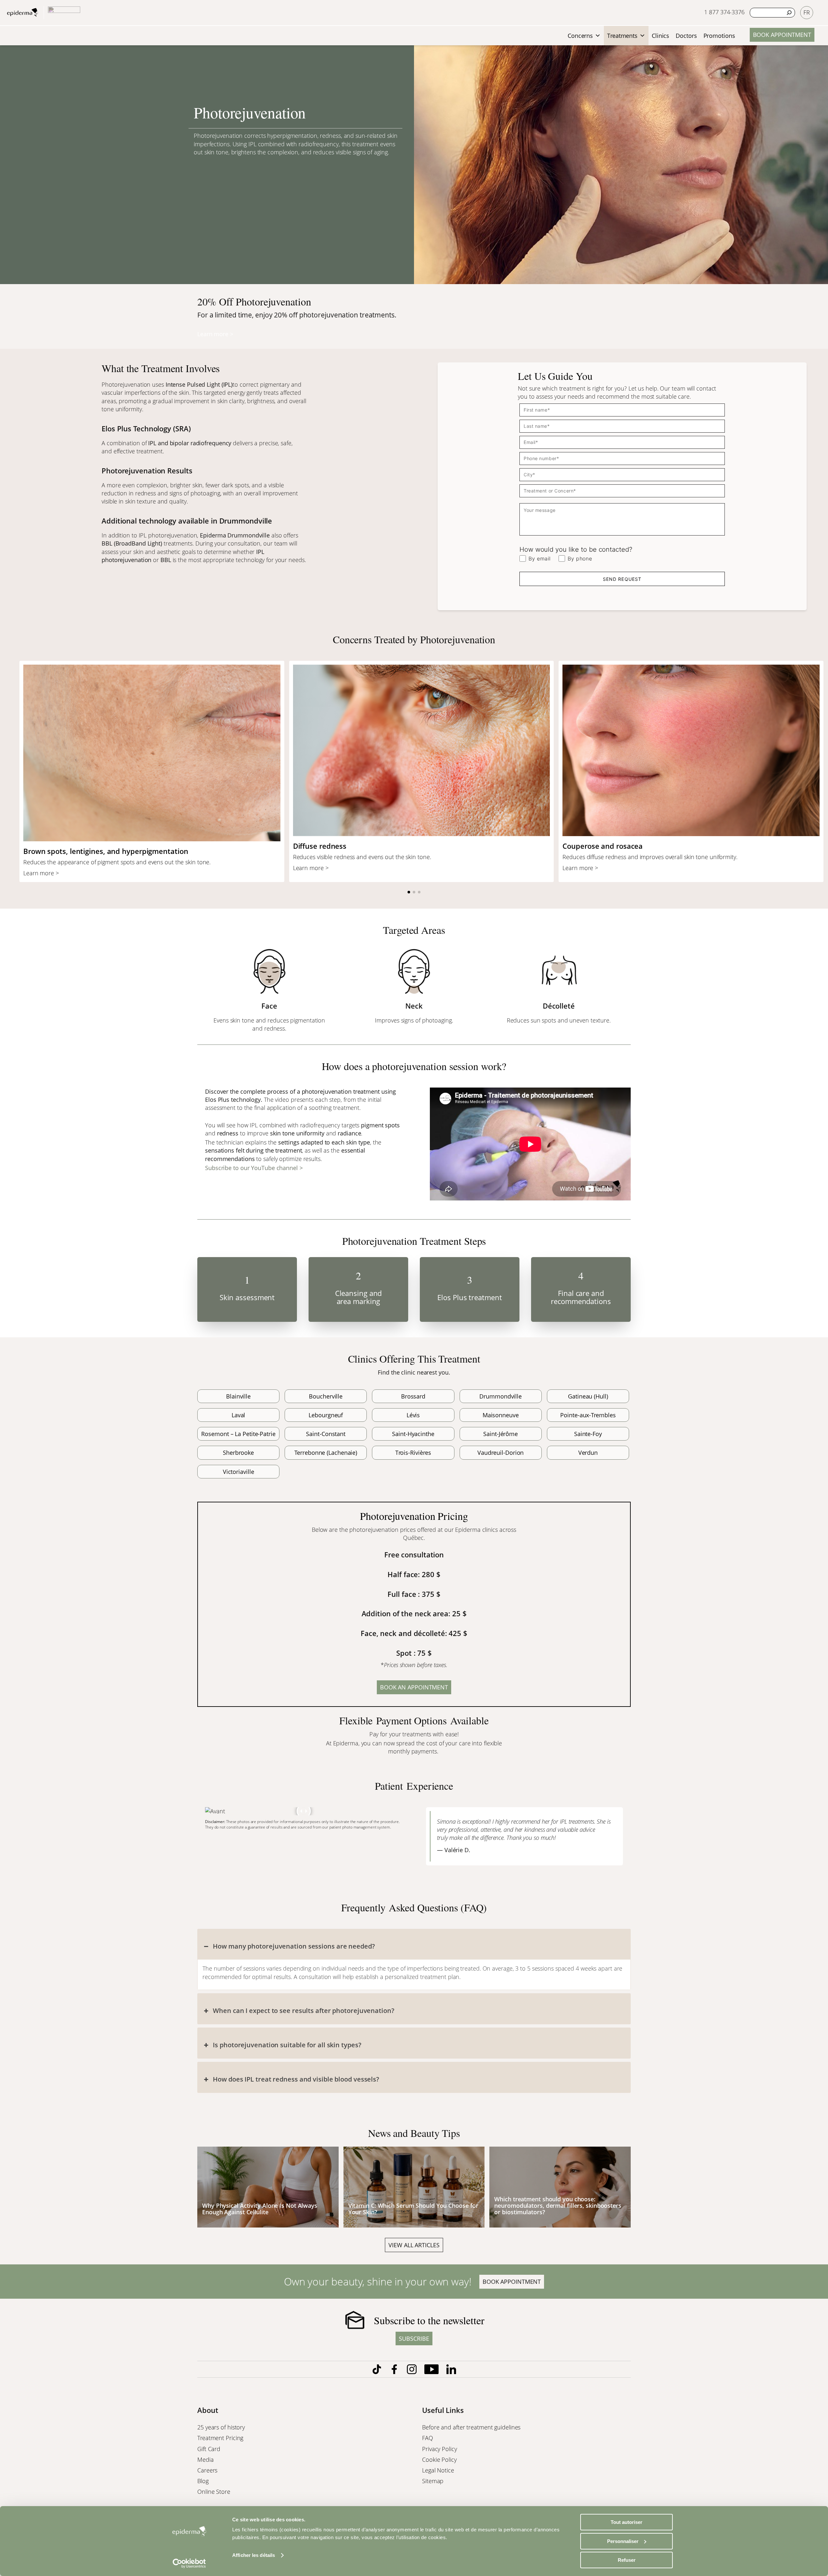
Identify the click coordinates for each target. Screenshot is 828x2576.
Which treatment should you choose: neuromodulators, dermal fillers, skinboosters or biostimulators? (558, 2206)
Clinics (660, 36)
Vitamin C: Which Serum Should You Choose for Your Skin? (414, 2209)
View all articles (414, 2245)
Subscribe (414, 2338)
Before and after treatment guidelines (471, 2427)
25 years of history (221, 2427)
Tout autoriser (626, 2522)
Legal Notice (439, 2470)
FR (807, 12)
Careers (208, 2470)
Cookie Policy (440, 2460)
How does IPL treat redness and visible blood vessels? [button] (296, 2079)
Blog (204, 2481)
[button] (409, 892)
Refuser (627, 2560)
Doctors (686, 36)
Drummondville (249, 535)
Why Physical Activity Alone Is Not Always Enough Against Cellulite (260, 2209)
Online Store (215, 2492)
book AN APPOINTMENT (414, 1687)
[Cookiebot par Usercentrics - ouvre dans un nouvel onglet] (189, 2563)
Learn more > (215, 334)
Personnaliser (623, 2541)
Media (206, 2460)
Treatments (622, 36)
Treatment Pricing (221, 2438)
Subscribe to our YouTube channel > (254, 1168)
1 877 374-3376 (724, 12)
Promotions (719, 36)
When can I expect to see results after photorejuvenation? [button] (303, 2011)
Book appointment (782, 35)
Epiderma (213, 535)
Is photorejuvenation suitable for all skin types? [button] (287, 2045)
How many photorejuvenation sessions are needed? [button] (294, 1946)
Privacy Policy (440, 2449)
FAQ (428, 2438)
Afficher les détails (254, 2555)
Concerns (580, 36)
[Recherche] (789, 13)
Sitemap (434, 2481)
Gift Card (210, 2449)
